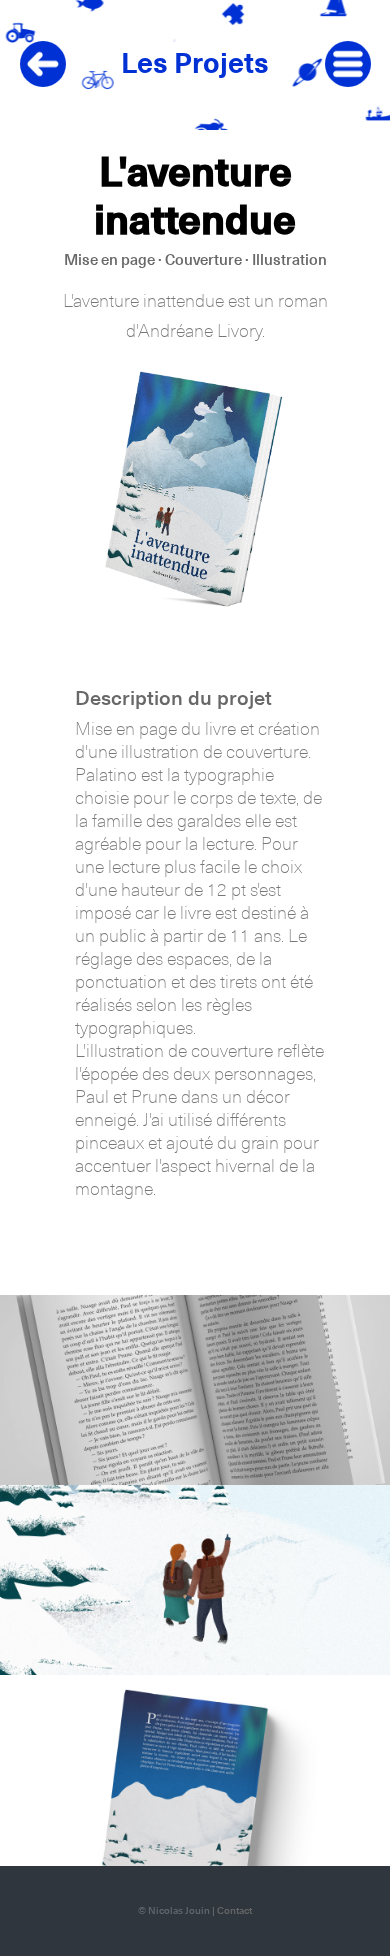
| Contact (232, 1911)
